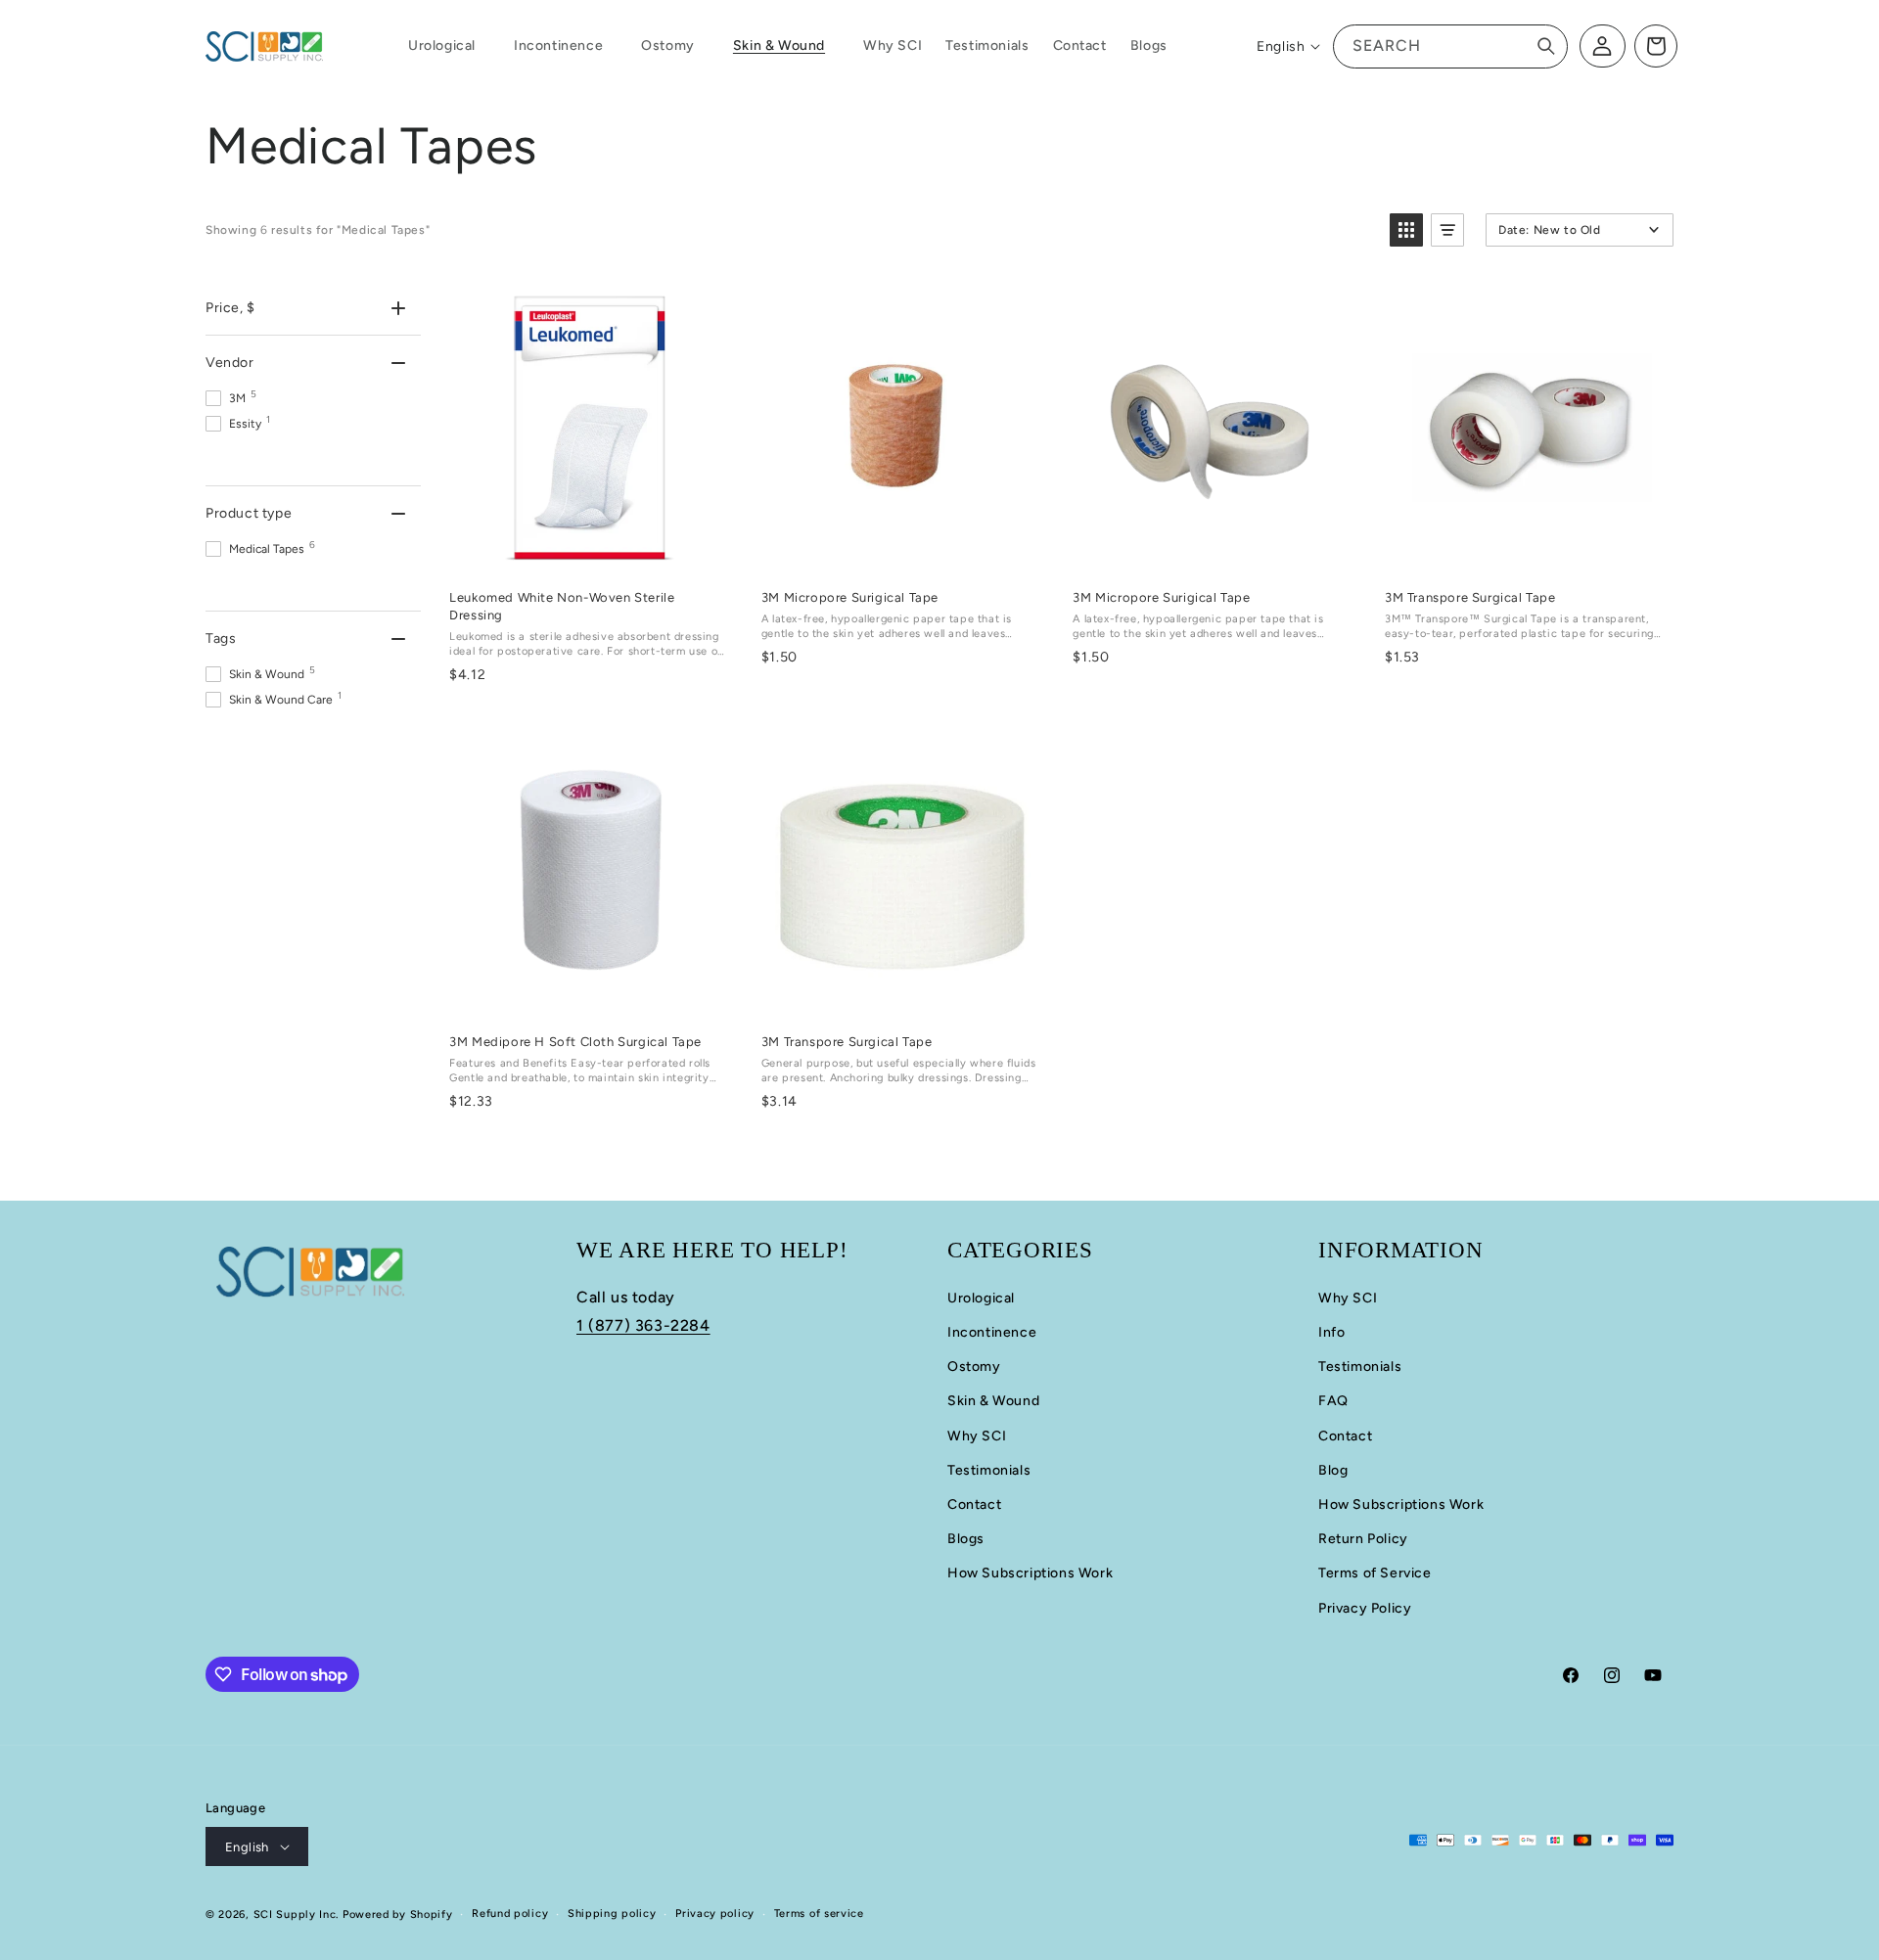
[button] (449, 46)
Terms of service (819, 1914)
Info (1331, 1332)
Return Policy (1363, 1539)
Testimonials (989, 1470)
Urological (981, 1298)
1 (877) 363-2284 (643, 1325)
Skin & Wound (993, 1401)
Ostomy (974, 1367)
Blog (1333, 1470)
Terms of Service (1375, 1573)
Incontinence (992, 1332)
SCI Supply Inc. (297, 1914)
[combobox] (1450, 46)
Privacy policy (715, 1914)
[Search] (1546, 46)
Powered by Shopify (398, 1914)
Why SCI (977, 1436)
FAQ (1333, 1401)
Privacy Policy (1365, 1608)
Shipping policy (612, 1914)
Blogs (966, 1539)
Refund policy (510, 1914)
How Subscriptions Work (1030, 1573)
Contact (974, 1504)
